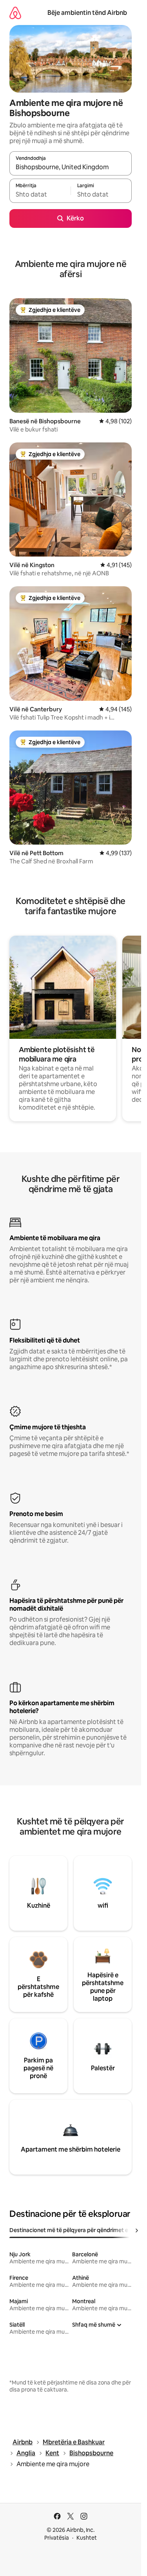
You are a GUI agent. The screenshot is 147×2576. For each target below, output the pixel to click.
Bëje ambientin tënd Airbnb (87, 13)
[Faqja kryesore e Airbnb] (15, 13)
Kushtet (87, 2538)
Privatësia (57, 2538)
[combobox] (71, 167)
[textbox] (40, 194)
